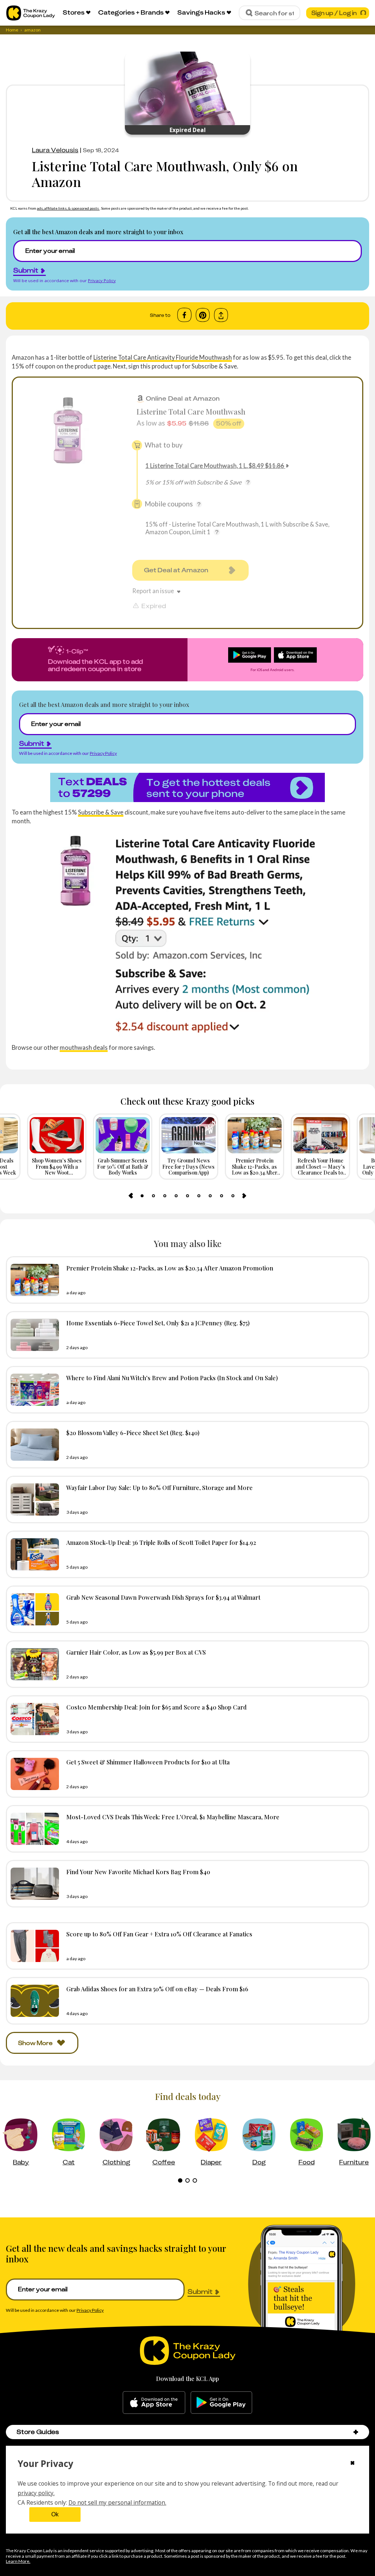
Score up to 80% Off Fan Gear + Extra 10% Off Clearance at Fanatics (159, 1934)
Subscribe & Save (101, 812)
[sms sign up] (187, 787)
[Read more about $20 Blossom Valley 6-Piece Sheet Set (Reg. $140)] (33, 1445)
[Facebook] (184, 315)
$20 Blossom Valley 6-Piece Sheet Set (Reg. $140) (133, 1433)
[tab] (142, 1196)
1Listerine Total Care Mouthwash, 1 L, (215, 466)
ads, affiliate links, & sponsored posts (68, 208)
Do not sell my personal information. (117, 2502)
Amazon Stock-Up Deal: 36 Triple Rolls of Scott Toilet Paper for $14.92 (161, 1542)
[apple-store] (154, 2403)
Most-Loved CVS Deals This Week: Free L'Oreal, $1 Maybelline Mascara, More (173, 1817)
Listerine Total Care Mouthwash (191, 411)
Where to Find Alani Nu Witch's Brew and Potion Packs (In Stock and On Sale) (172, 1378)
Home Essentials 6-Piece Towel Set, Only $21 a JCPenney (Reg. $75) (158, 1323)
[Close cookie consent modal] (352, 2464)
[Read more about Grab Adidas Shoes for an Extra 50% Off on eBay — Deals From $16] (33, 2001)
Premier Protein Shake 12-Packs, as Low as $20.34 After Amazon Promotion (170, 1268)
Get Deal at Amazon (176, 570)
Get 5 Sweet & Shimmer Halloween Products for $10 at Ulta (148, 1762)
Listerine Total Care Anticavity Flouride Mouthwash (163, 357)
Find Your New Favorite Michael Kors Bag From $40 (138, 1872)
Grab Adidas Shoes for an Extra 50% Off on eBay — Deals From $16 (157, 1989)
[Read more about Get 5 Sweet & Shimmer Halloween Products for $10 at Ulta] (33, 1774)
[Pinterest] (203, 315)
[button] (356, 2432)
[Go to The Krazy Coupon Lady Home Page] (31, 13)
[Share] (221, 315)
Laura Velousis (55, 150)
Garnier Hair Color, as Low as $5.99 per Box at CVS (136, 1652)
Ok (55, 2514)
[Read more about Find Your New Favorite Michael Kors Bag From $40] (33, 1884)
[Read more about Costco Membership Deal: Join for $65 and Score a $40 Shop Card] (33, 1719)
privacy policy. (36, 2493)
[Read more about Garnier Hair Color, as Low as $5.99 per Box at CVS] (33, 1664)
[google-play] (221, 2403)
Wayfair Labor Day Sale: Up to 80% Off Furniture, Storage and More (159, 1487)
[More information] (248, 482)
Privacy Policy (102, 280)
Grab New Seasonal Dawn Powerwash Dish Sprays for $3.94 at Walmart (163, 1597)
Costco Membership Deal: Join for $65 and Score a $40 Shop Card (157, 1707)
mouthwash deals (84, 1047)
